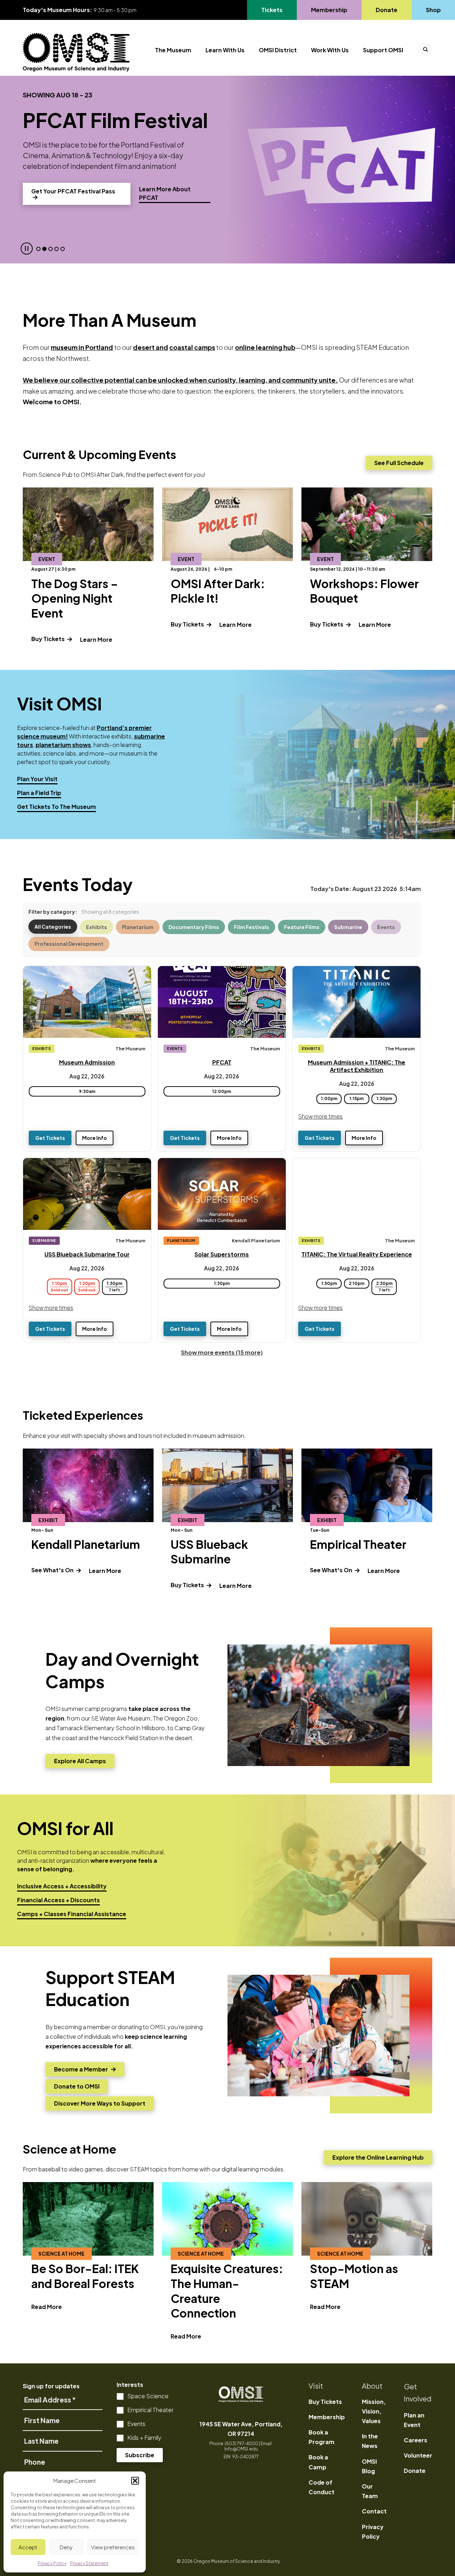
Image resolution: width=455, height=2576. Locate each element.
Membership (329, 10)
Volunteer (418, 2455)
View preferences (113, 2547)
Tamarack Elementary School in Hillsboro (111, 1728)
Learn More (96, 639)
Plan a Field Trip (39, 793)
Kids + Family (144, 2438)
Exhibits (97, 927)
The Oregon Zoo (175, 1718)
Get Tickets (50, 1138)
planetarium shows (63, 745)
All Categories (53, 927)
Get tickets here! (64, 180)
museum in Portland (82, 347)
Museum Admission (87, 1062)
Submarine (348, 927)
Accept (28, 2547)
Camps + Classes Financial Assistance (72, 1914)
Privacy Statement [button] (89, 2563)
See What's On (53, 1570)
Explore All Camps (80, 1763)
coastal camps (192, 347)
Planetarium (138, 927)
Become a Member (81, 2071)
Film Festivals (251, 927)
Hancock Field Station (129, 1738)
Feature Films (302, 927)
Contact (374, 2511)
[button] (135, 2481)
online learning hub (265, 347)
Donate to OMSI (77, 2088)
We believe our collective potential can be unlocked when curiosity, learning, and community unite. (180, 380)
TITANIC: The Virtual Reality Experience (357, 1254)
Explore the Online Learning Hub (378, 2157)
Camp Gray (190, 1728)
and (161, 347)
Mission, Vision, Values (374, 2411)
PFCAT (222, 1062)
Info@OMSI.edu (241, 2449)
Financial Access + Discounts (58, 1900)
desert (144, 347)
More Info (95, 1138)
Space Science (148, 2396)
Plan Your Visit (37, 779)
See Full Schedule (399, 463)
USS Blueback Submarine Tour (87, 1254)
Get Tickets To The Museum (57, 807)
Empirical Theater (150, 2410)
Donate (386, 10)
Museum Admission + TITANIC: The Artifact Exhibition (357, 1066)
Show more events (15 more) (222, 1352)
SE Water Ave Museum (121, 1718)
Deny (66, 2547)
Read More (47, 2307)
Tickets (276, 10)
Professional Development (69, 944)
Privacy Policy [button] (52, 2563)
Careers (416, 2440)
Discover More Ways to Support (100, 2105)
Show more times (320, 1116)
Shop (433, 10)
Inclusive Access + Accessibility (62, 1886)
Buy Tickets (49, 639)
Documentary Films (194, 927)
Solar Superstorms (222, 1254)
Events (386, 927)
